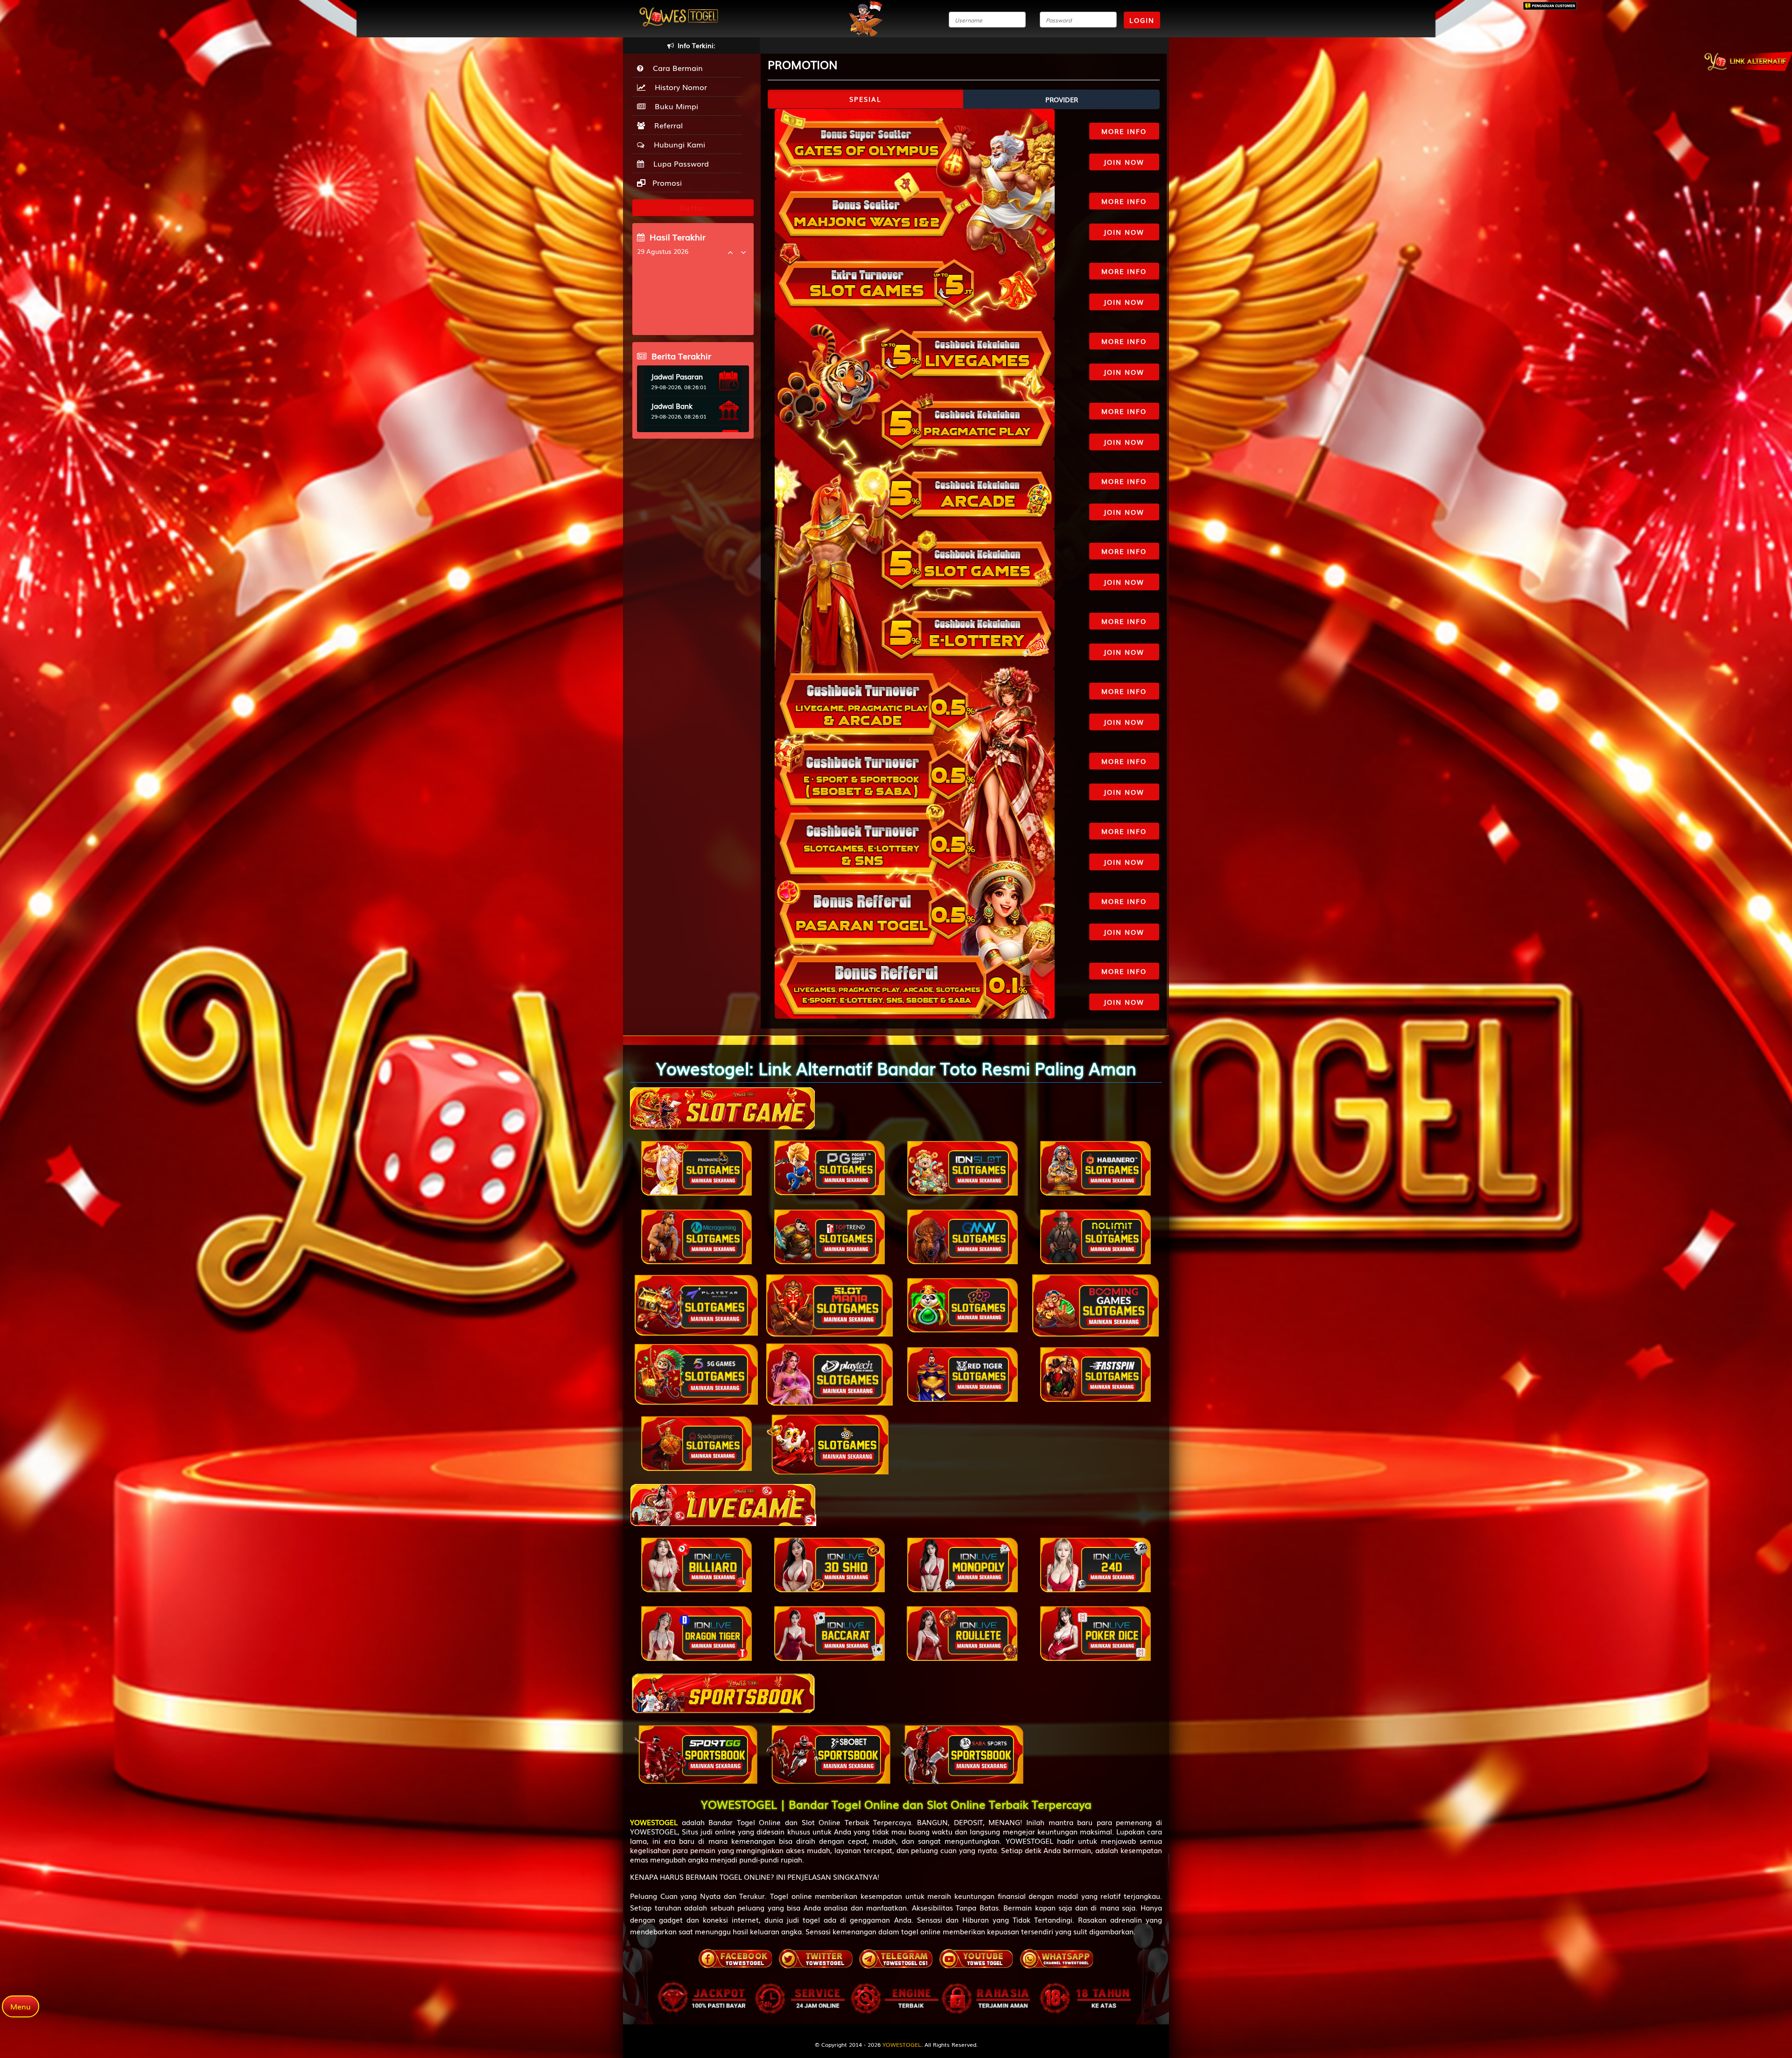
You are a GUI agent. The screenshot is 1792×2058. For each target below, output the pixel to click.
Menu (21, 2006)
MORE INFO (1124, 131)
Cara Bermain (675, 68)
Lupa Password (679, 163)
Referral (666, 125)
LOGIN (1142, 20)
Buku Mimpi (674, 106)
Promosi (666, 182)
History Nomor (679, 87)
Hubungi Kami (677, 144)
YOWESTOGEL (902, 2044)
